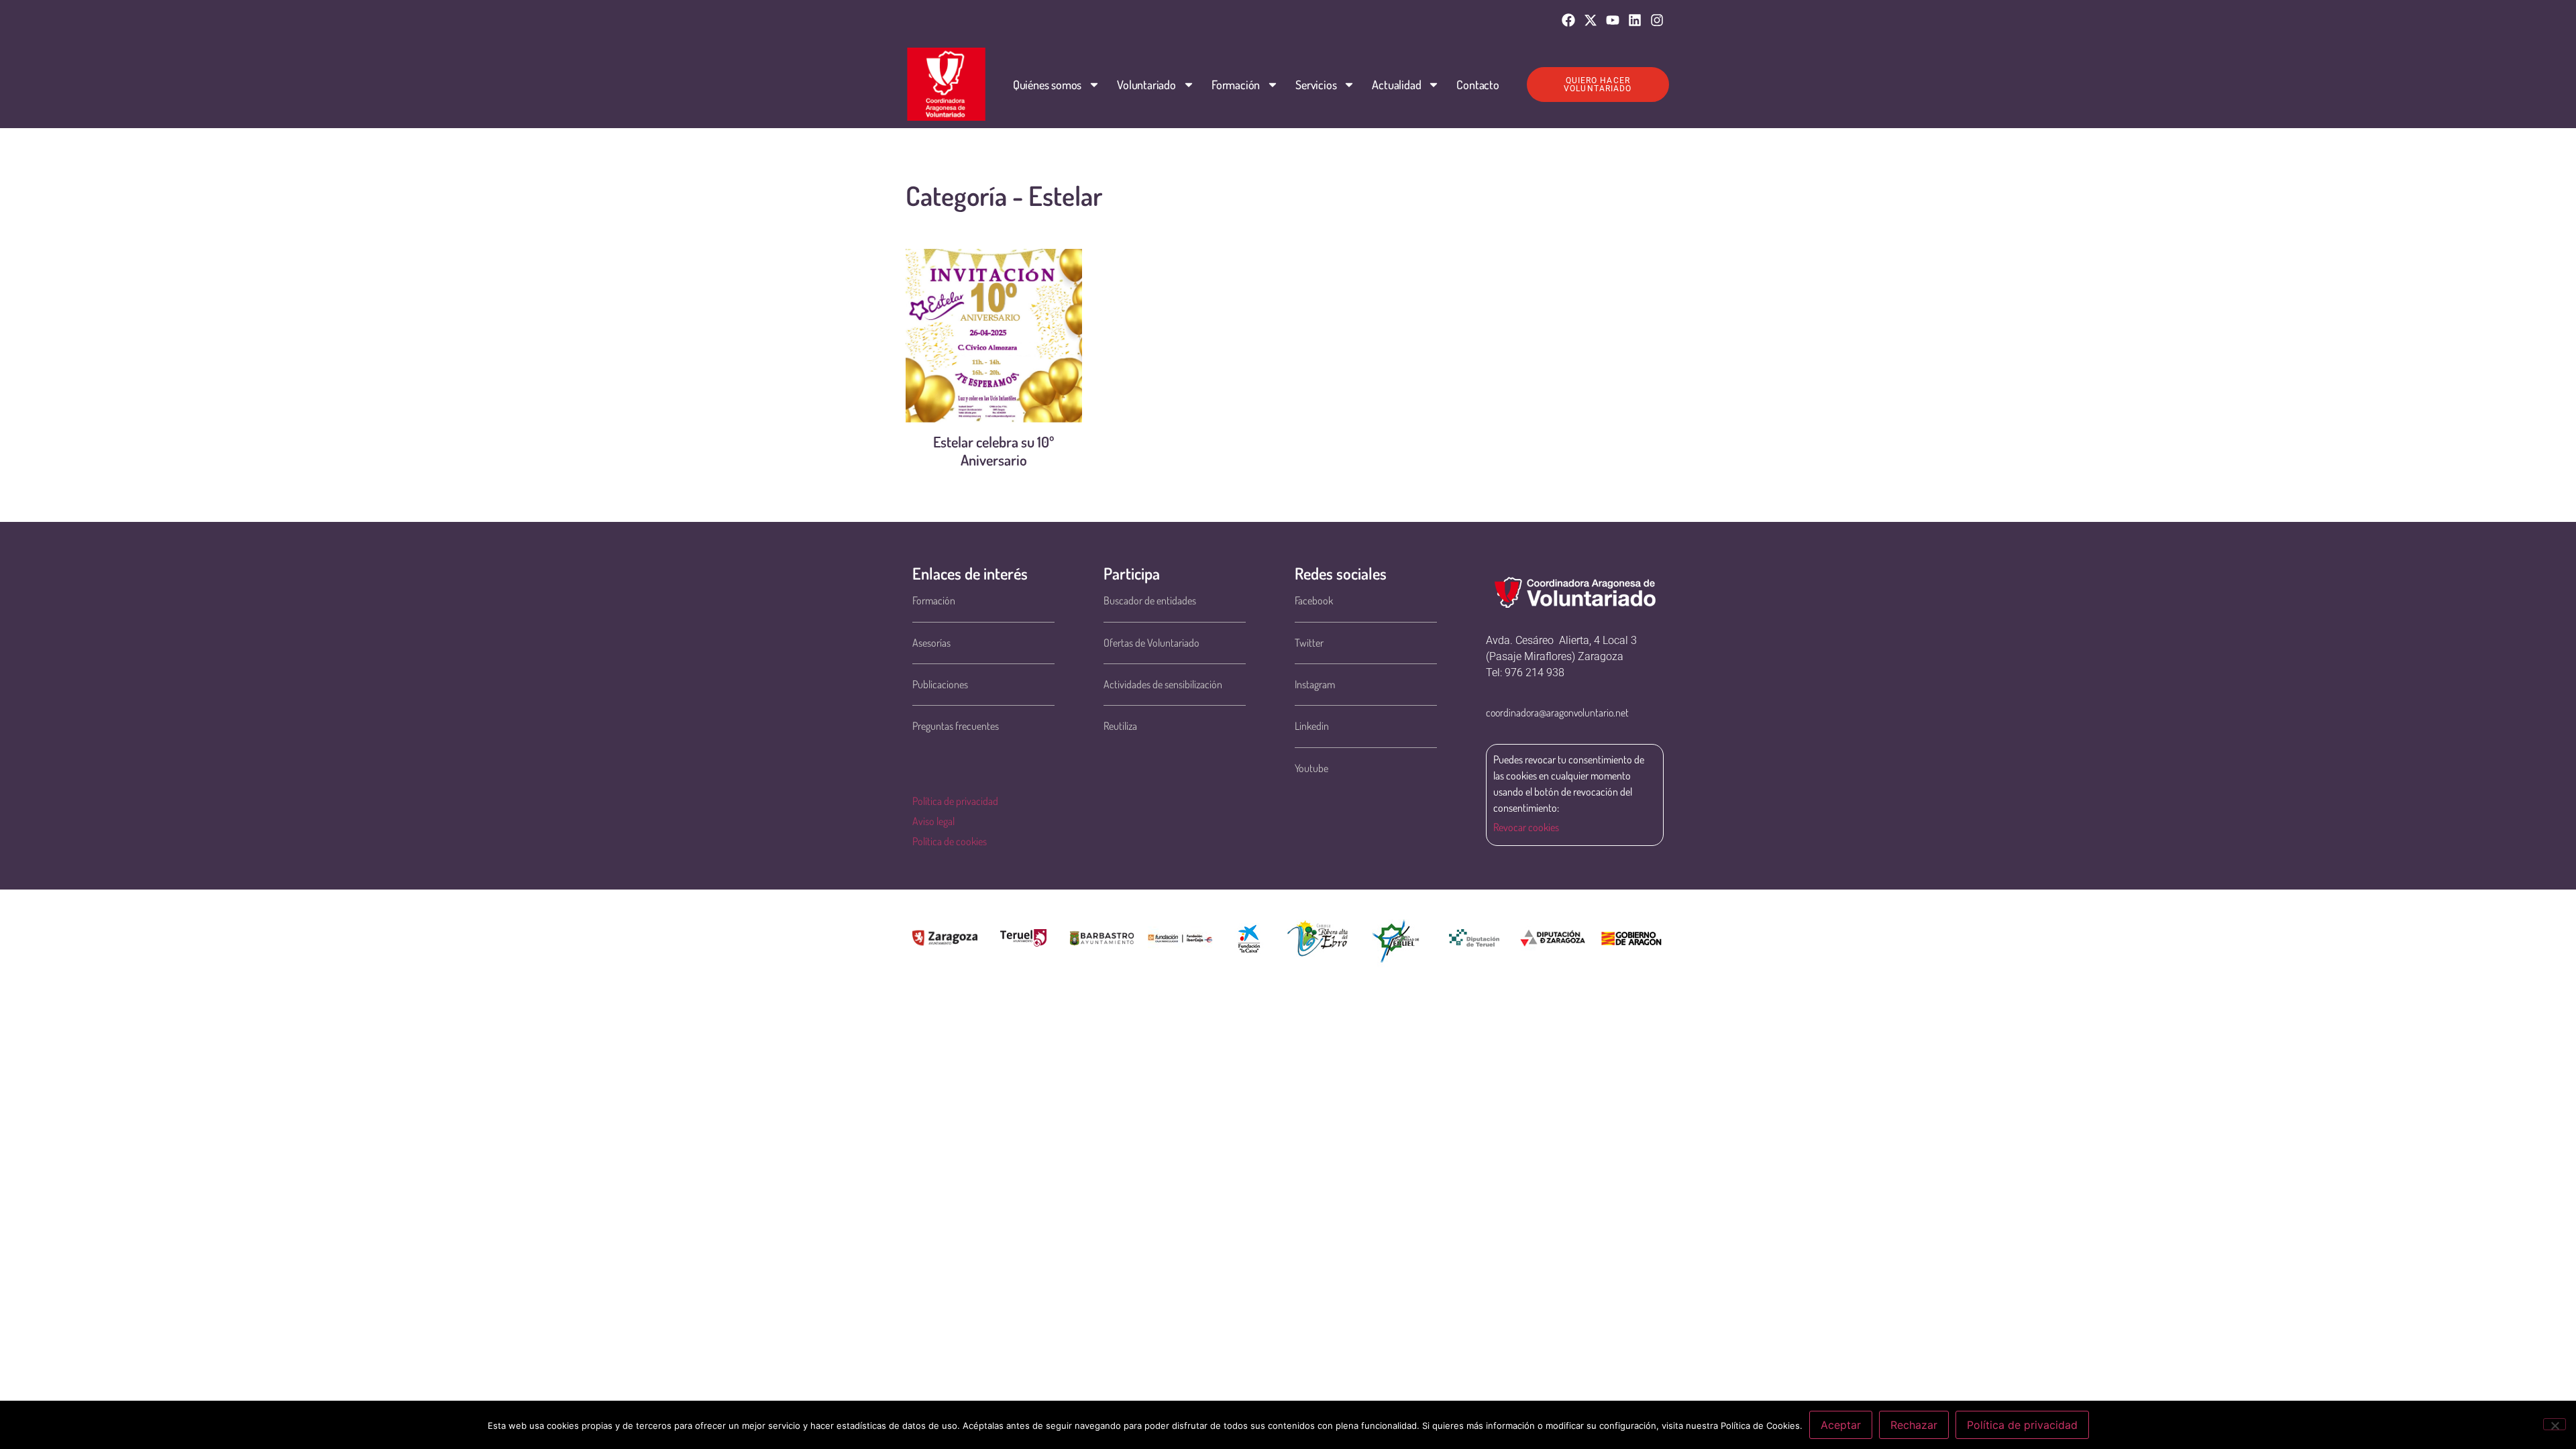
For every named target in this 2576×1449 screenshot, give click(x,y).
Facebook (1314, 600)
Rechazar (1914, 1425)
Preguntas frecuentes (956, 726)
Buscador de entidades (1150, 600)
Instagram (1315, 684)
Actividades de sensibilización (1163, 684)
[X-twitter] (1591, 20)
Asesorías (931, 643)
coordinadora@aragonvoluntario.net (1557, 712)
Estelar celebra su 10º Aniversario (994, 450)
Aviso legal (933, 821)
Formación (1236, 85)
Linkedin (1312, 726)
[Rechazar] (2555, 1424)
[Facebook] (1568, 20)
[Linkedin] (1635, 20)
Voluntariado (1146, 85)
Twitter (1309, 643)
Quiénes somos (1047, 85)
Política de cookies (950, 841)
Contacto (1478, 85)
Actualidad (1396, 85)
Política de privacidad (955, 801)
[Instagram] (1657, 20)
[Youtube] (1613, 20)
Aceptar (1841, 1425)
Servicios (1316, 85)
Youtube (1311, 768)
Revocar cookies (1526, 827)
